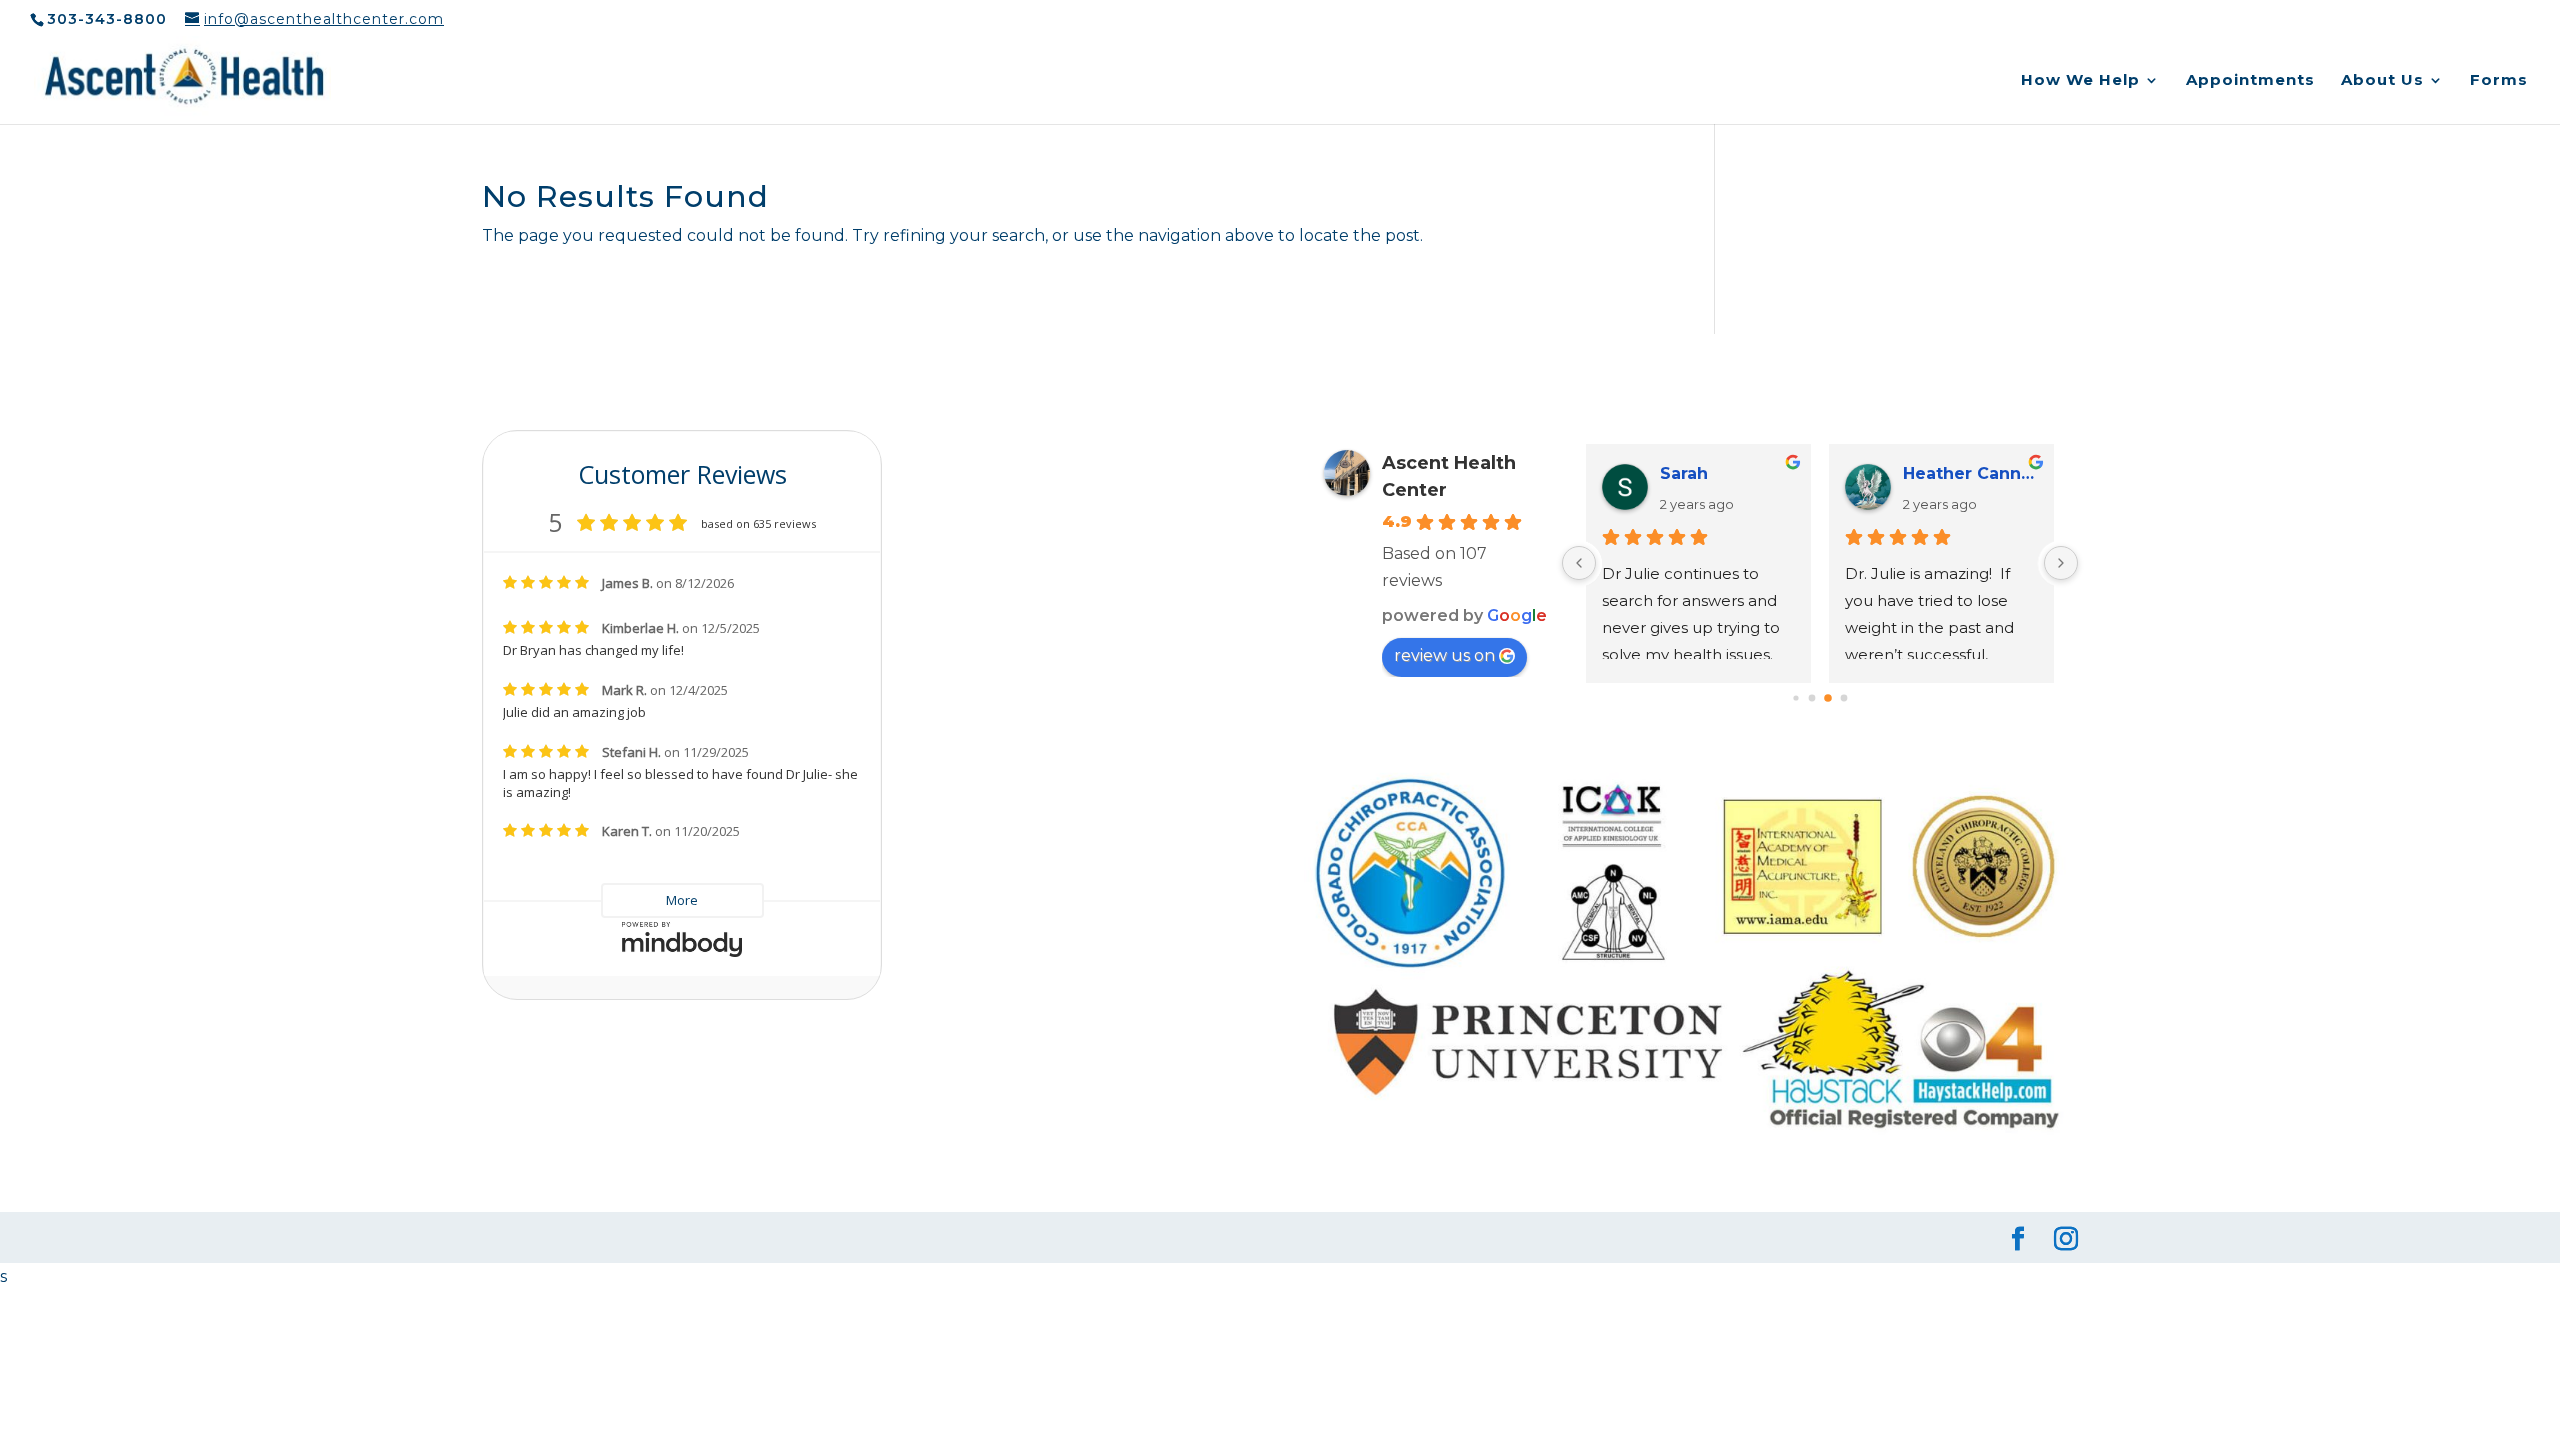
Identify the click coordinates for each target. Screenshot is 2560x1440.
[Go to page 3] (1844, 698)
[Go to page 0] (1796, 698)
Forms (2499, 81)
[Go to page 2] (1828, 697)
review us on (1444, 655)
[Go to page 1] (1811, 697)
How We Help (2080, 81)
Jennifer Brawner (1727, 473)
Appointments (2250, 81)
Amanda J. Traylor (1970, 473)
